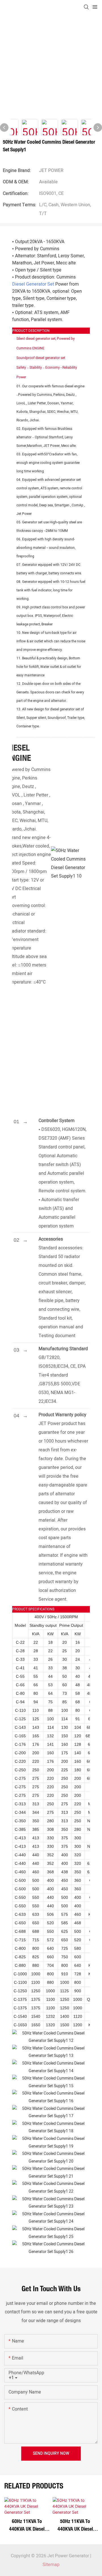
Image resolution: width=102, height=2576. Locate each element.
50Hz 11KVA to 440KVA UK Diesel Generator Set (75, 2525)
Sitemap (51, 2565)
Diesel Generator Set (33, 284)
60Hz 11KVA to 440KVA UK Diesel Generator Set (27, 2525)
